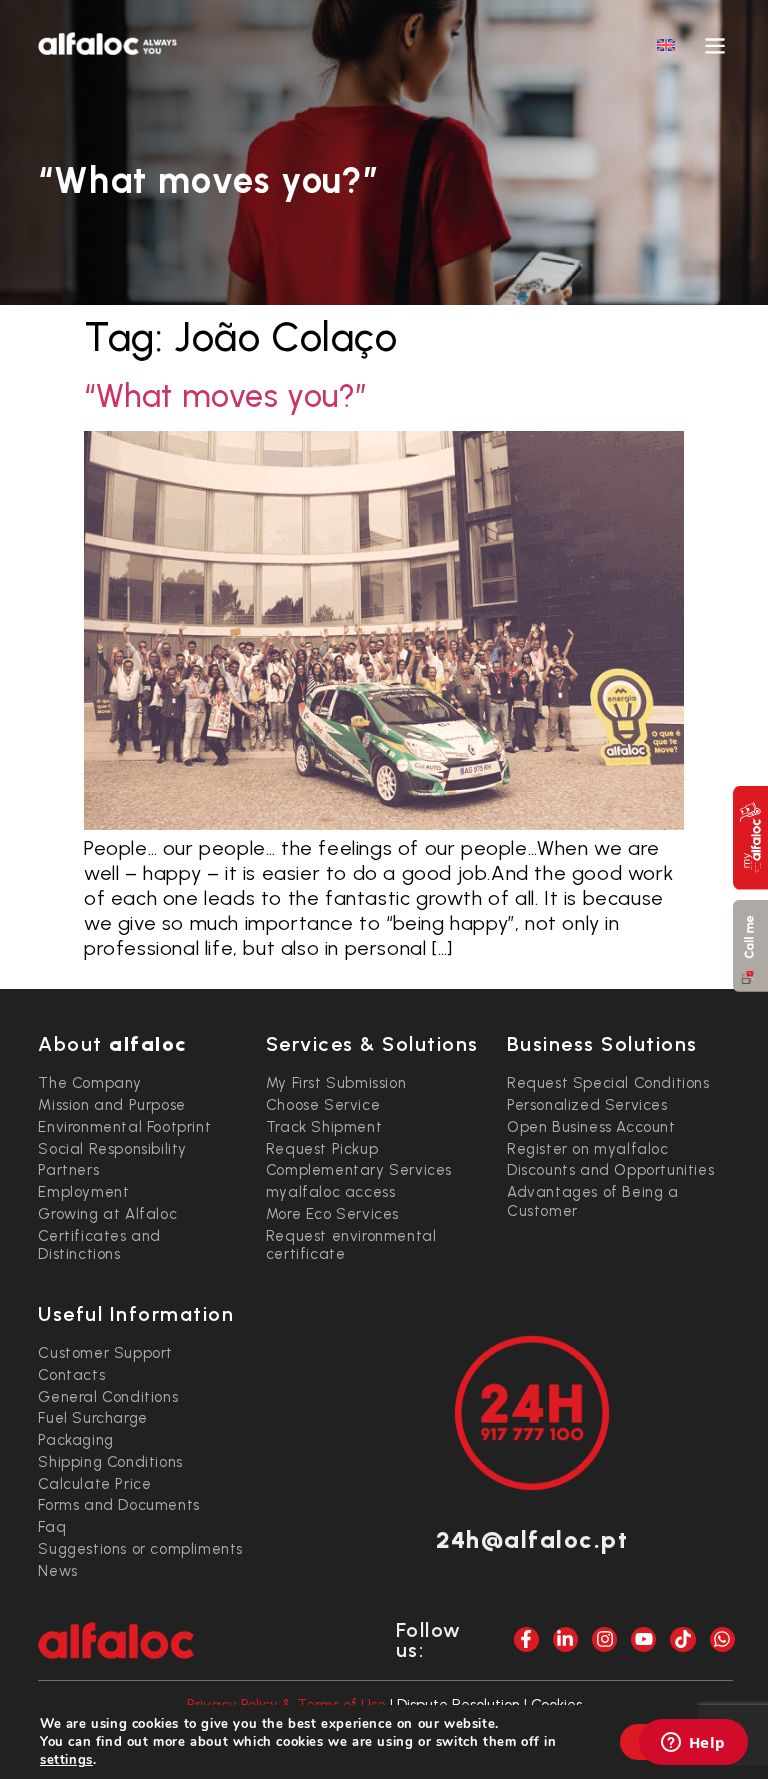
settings (66, 1760)
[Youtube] (643, 1639)
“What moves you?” (225, 396)
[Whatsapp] (722, 1639)
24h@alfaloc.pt (532, 1539)
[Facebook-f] (526, 1639)
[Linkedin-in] (565, 1639)
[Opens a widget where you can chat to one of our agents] (693, 1744)
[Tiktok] (682, 1639)
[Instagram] (604, 1639)
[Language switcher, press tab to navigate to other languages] (666, 44)
